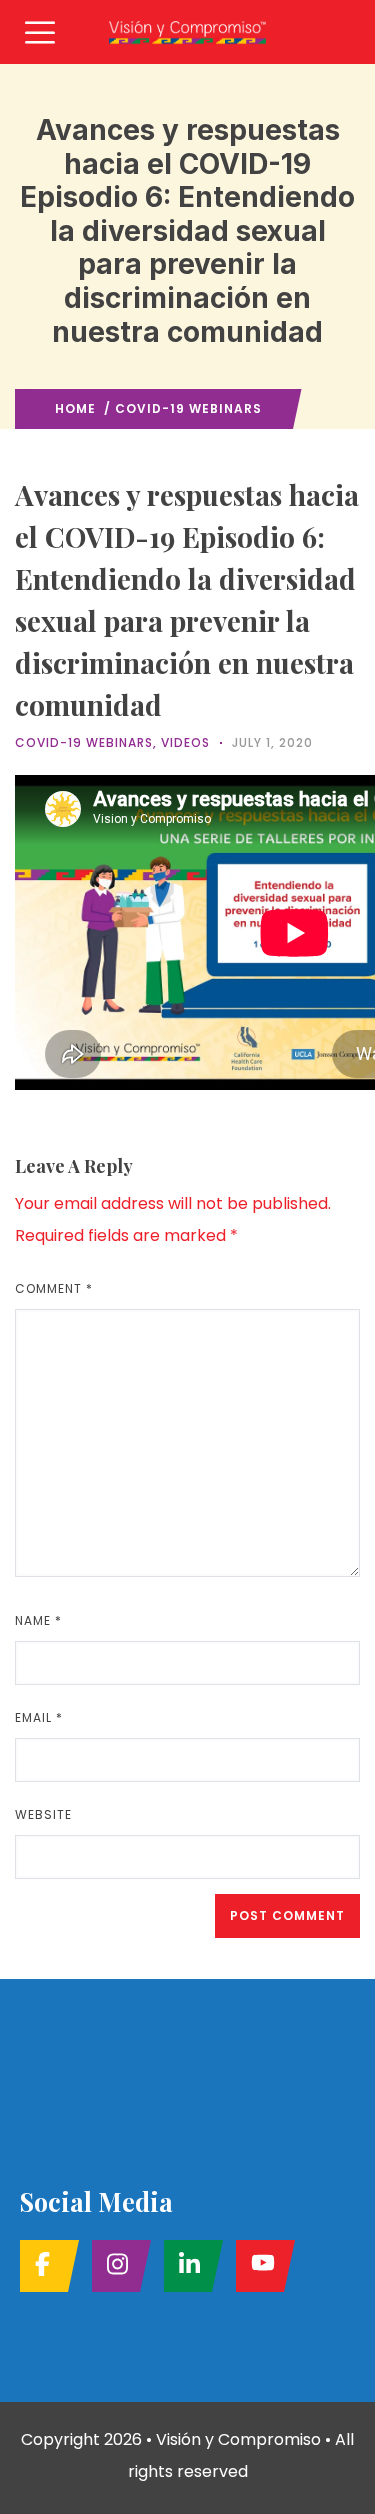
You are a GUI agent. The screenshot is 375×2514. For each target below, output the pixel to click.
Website (43, 1814)
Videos (185, 742)
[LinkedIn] (187, 2266)
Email (39, 1717)
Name (38, 1620)
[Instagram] (115, 2266)
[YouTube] (259, 2266)
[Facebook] (43, 2266)
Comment (54, 1288)
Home (75, 408)
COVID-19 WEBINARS (188, 408)
